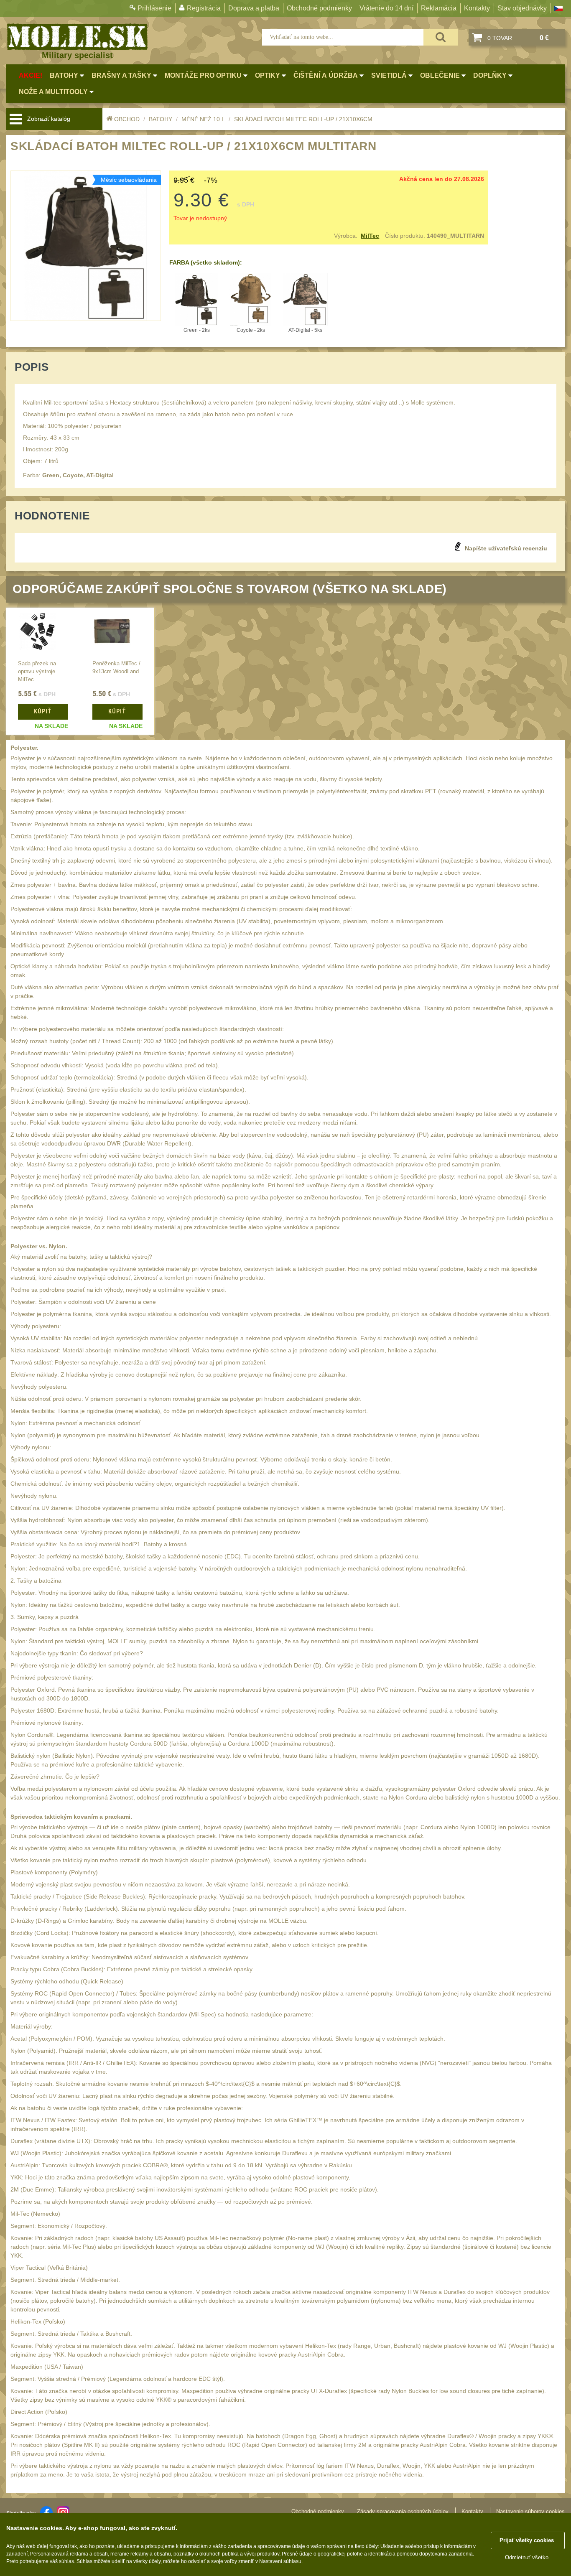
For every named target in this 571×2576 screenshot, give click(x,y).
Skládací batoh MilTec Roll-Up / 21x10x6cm (303, 119)
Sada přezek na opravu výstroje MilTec (37, 672)
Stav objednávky (522, 8)
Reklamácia (439, 8)
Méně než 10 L (203, 119)
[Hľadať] (441, 37)
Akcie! (31, 75)
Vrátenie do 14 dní (386, 8)
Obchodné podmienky (319, 8)
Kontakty (477, 8)
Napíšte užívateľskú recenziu (506, 548)
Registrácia (204, 8)
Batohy (161, 119)
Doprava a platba (254, 8)
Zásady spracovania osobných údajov (403, 2511)
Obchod (127, 119)
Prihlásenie (154, 8)
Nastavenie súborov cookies (530, 2511)
